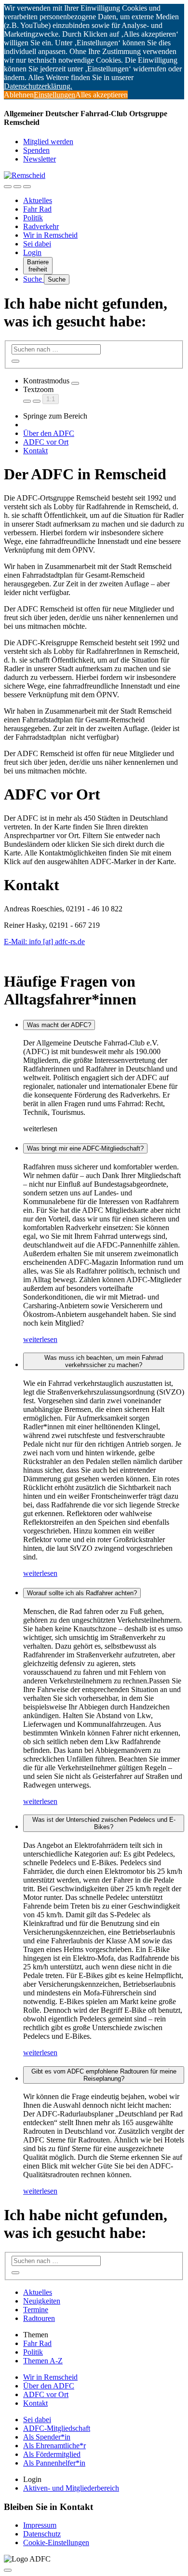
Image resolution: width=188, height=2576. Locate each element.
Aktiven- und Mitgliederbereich (71, 2488)
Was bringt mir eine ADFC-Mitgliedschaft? (85, 1148)
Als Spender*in (47, 2437)
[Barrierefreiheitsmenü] (8, 187)
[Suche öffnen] (17, 187)
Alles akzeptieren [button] (101, 95)
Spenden (36, 150)
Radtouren (39, 2318)
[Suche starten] (15, 361)
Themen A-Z (43, 2361)
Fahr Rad (37, 209)
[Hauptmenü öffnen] (27, 187)
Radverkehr (41, 226)
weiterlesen (40, 1339)
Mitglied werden (48, 142)
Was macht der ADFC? (59, 1025)
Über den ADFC (49, 433)
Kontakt (35, 451)
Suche (34, 279)
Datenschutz (42, 2534)
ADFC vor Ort (46, 442)
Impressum (40, 2525)
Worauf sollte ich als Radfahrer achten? (82, 1593)
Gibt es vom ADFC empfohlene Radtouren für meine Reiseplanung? (104, 2075)
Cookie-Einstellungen (56, 2542)
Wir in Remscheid (50, 235)
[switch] (75, 383)
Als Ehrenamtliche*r (54, 2446)
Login (32, 252)
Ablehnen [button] (19, 95)
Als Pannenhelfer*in (54, 2463)
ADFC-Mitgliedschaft (57, 2428)
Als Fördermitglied (52, 2454)
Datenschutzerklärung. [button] (38, 86)
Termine (36, 2310)
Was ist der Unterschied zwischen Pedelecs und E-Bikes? (104, 1823)
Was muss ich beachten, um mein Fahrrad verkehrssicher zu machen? (104, 1361)
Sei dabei (37, 244)
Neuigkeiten (42, 2301)
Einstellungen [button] (54, 95)
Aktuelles (38, 200)
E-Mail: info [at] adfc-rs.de (44, 942)
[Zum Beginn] (8, 2570)
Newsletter (40, 159)
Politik (33, 218)
